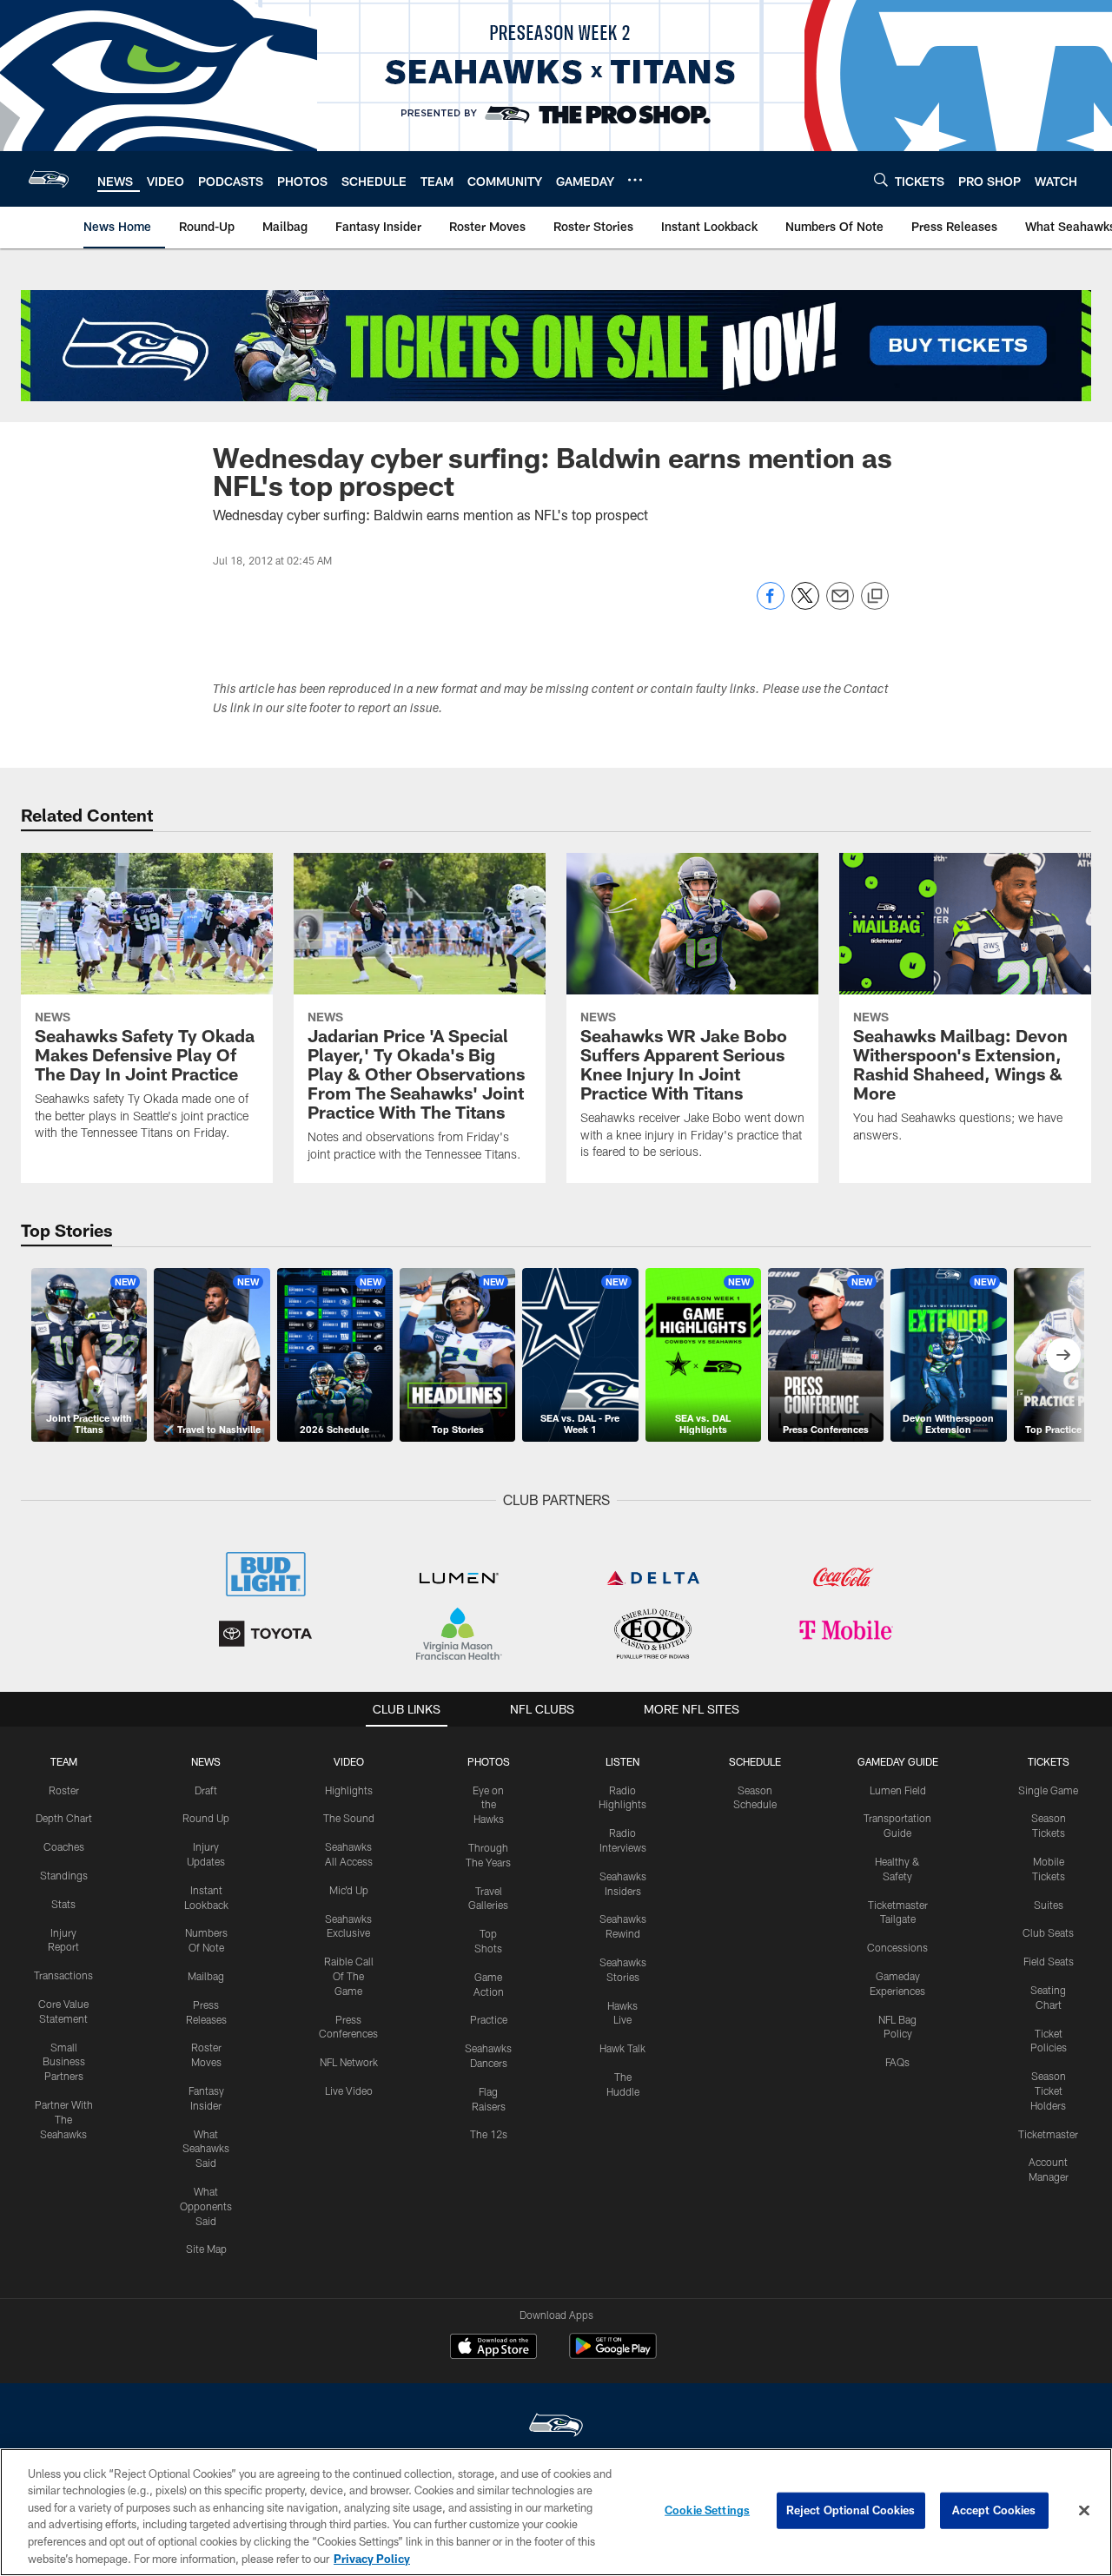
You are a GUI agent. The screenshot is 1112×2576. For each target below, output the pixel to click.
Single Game (1048, 1790)
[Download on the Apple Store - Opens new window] (493, 2348)
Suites (1049, 1905)
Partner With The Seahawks (64, 2119)
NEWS (206, 1761)
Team (64, 1761)
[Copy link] (875, 597)
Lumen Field (898, 1790)
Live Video (349, 2091)
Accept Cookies (994, 2510)
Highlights (349, 1790)
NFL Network (349, 2062)
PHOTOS (489, 1761)
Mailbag (206, 1976)
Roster (64, 1790)
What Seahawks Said (206, 2149)
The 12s (489, 2134)
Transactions (63, 1975)
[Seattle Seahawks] (556, 2427)
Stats (63, 1904)
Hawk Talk (622, 2048)
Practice (489, 2019)
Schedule (755, 1761)
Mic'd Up (349, 1890)
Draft (206, 1790)
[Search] (881, 179)
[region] (556, 2512)
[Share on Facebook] (771, 605)
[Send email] (840, 605)
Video (349, 1761)
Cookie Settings (707, 2510)
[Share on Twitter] (805, 605)
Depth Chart (64, 1818)
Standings (64, 1875)
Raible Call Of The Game (349, 1976)
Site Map (206, 2249)
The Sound (349, 1818)
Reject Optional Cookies (851, 2510)
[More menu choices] (635, 180)
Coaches (64, 1846)
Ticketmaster (1048, 2134)
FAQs (897, 2062)
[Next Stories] (1063, 1355)
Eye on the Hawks (488, 1805)
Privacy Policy (372, 2558)
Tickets (1049, 1761)
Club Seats (1048, 1932)
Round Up (206, 1818)
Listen (622, 1761)
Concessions (897, 1947)
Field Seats (1049, 1961)
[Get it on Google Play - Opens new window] (613, 2355)
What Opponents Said (206, 2206)
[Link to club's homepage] (49, 179)
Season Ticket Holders (1048, 2091)
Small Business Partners (64, 2062)
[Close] (1084, 2511)
